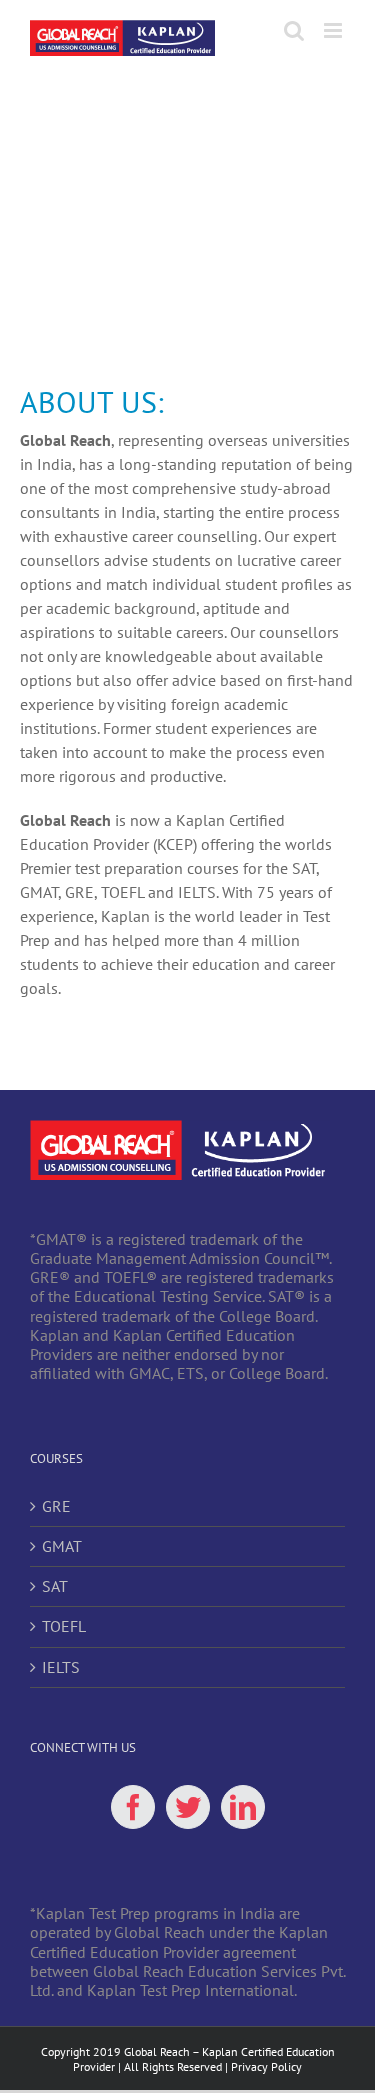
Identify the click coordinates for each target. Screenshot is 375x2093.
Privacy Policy (266, 2066)
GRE (56, 1506)
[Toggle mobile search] (294, 30)
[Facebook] (133, 1807)
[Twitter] (188, 1807)
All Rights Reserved (173, 2066)
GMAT (62, 1546)
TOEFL (64, 1626)
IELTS (61, 1667)
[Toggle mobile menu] (334, 30)
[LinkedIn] (243, 1807)
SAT (55, 1586)
